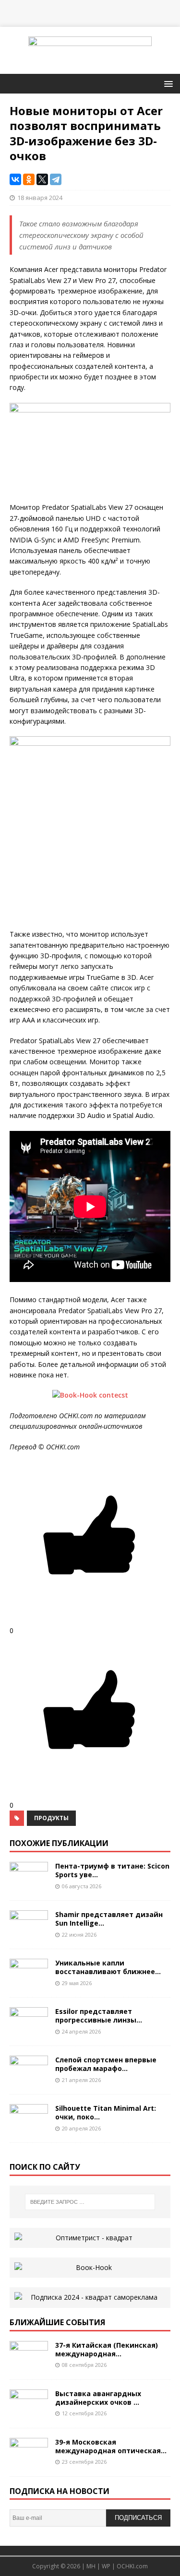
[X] (42, 179)
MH (91, 2566)
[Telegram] (56, 179)
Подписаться (138, 2518)
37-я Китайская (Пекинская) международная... (107, 2349)
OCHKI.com (132, 2566)
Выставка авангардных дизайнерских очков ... (98, 2398)
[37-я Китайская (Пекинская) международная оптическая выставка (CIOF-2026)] (29, 2364)
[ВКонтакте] (15, 179)
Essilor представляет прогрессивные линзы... (99, 2016)
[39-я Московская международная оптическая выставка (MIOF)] (29, 2461)
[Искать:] (90, 2202)
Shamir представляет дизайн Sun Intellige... (109, 1919)
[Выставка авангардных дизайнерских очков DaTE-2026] (29, 2412)
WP (106, 2566)
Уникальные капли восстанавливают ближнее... (108, 1967)
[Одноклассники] (29, 179)
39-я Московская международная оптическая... (111, 2446)
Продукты (51, 1818)
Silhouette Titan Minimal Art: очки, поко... (106, 2112)
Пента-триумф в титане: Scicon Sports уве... (112, 1870)
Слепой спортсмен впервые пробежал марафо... (106, 2064)
